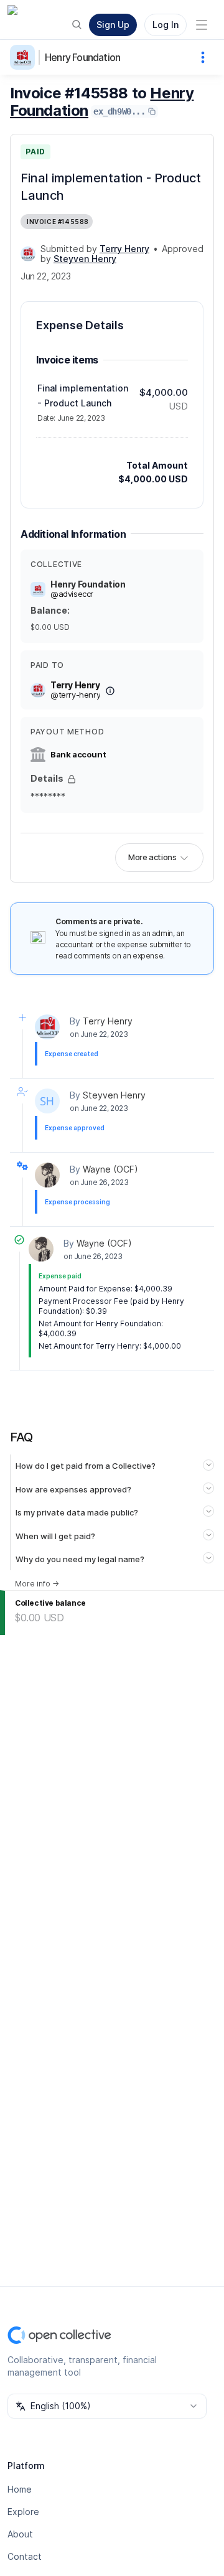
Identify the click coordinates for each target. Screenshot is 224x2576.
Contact (25, 2556)
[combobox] (107, 2406)
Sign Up (113, 25)
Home (20, 2489)
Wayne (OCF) (110, 1169)
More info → (37, 1584)
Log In (166, 25)
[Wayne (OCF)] (47, 1175)
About (20, 2534)
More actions (152, 857)
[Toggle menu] (202, 25)
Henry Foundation (82, 57)
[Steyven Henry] (47, 1101)
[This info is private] (72, 779)
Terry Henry (108, 1021)
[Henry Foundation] (25, 57)
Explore (23, 2512)
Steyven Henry (114, 1095)
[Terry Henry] (28, 254)
